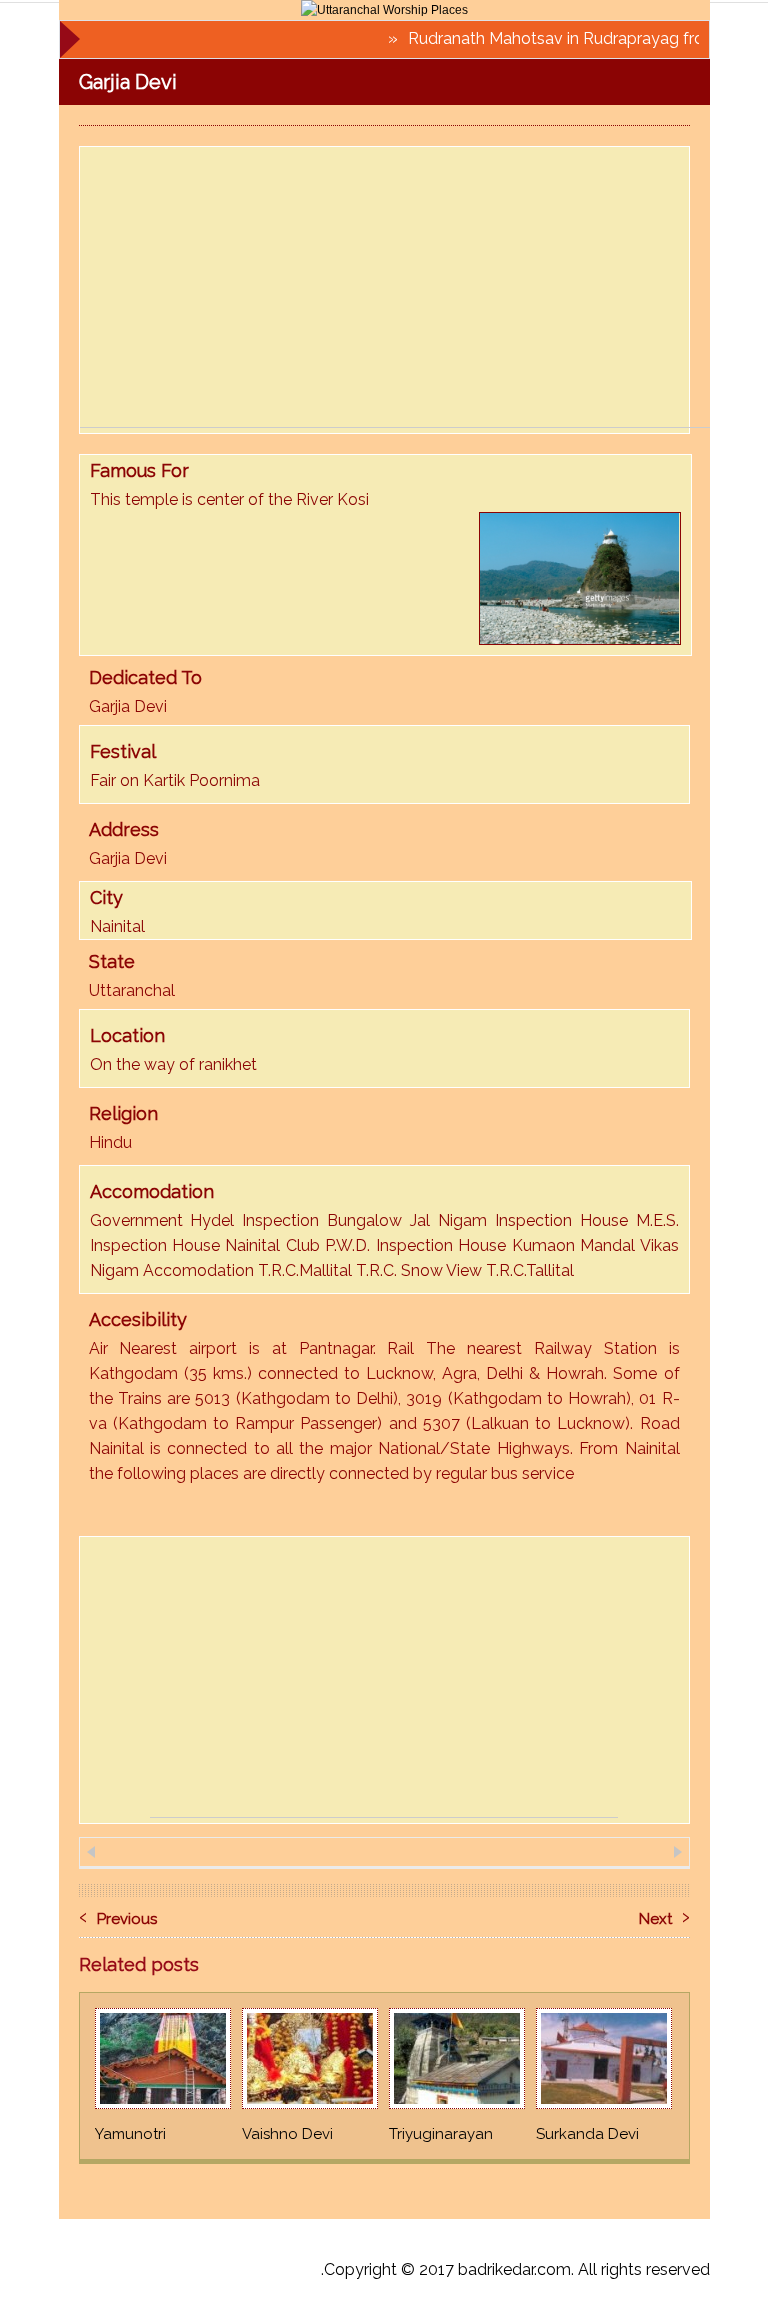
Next (664, 1915)
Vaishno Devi (287, 2134)
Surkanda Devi (587, 2134)
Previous (118, 1915)
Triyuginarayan (441, 2134)
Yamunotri (130, 2134)
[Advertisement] (424, 287)
